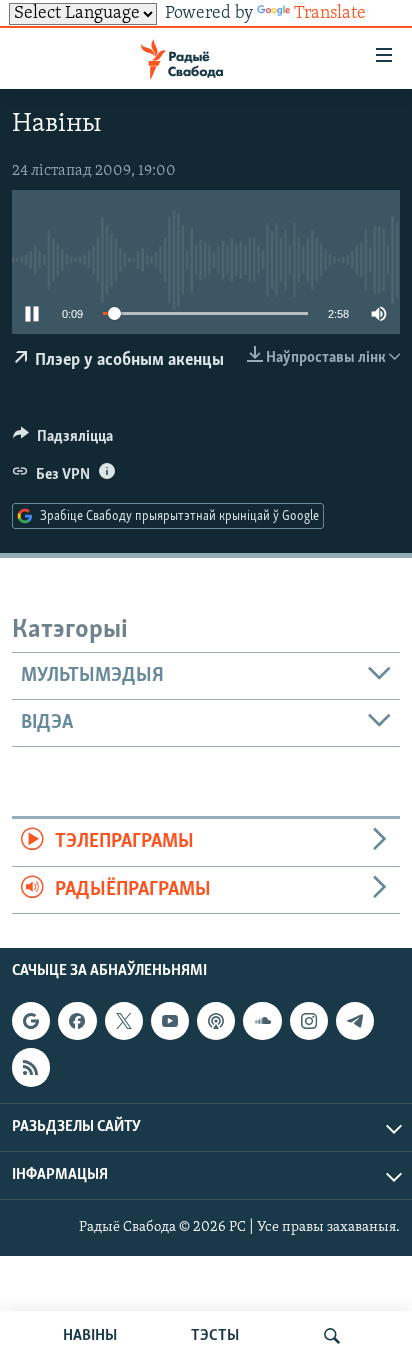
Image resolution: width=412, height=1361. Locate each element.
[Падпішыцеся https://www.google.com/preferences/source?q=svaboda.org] (31, 1021)
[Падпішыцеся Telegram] (355, 1021)
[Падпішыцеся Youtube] (170, 1021)
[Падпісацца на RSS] (31, 1067)
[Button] (63, 441)
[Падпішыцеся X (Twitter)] (124, 1021)
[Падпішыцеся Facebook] (77, 1021)
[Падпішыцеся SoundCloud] (262, 1021)
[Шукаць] (332, 1336)
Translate (330, 14)
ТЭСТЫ (215, 1336)
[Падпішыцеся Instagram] (309, 1021)
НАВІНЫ (90, 1336)
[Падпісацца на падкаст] (216, 1021)
